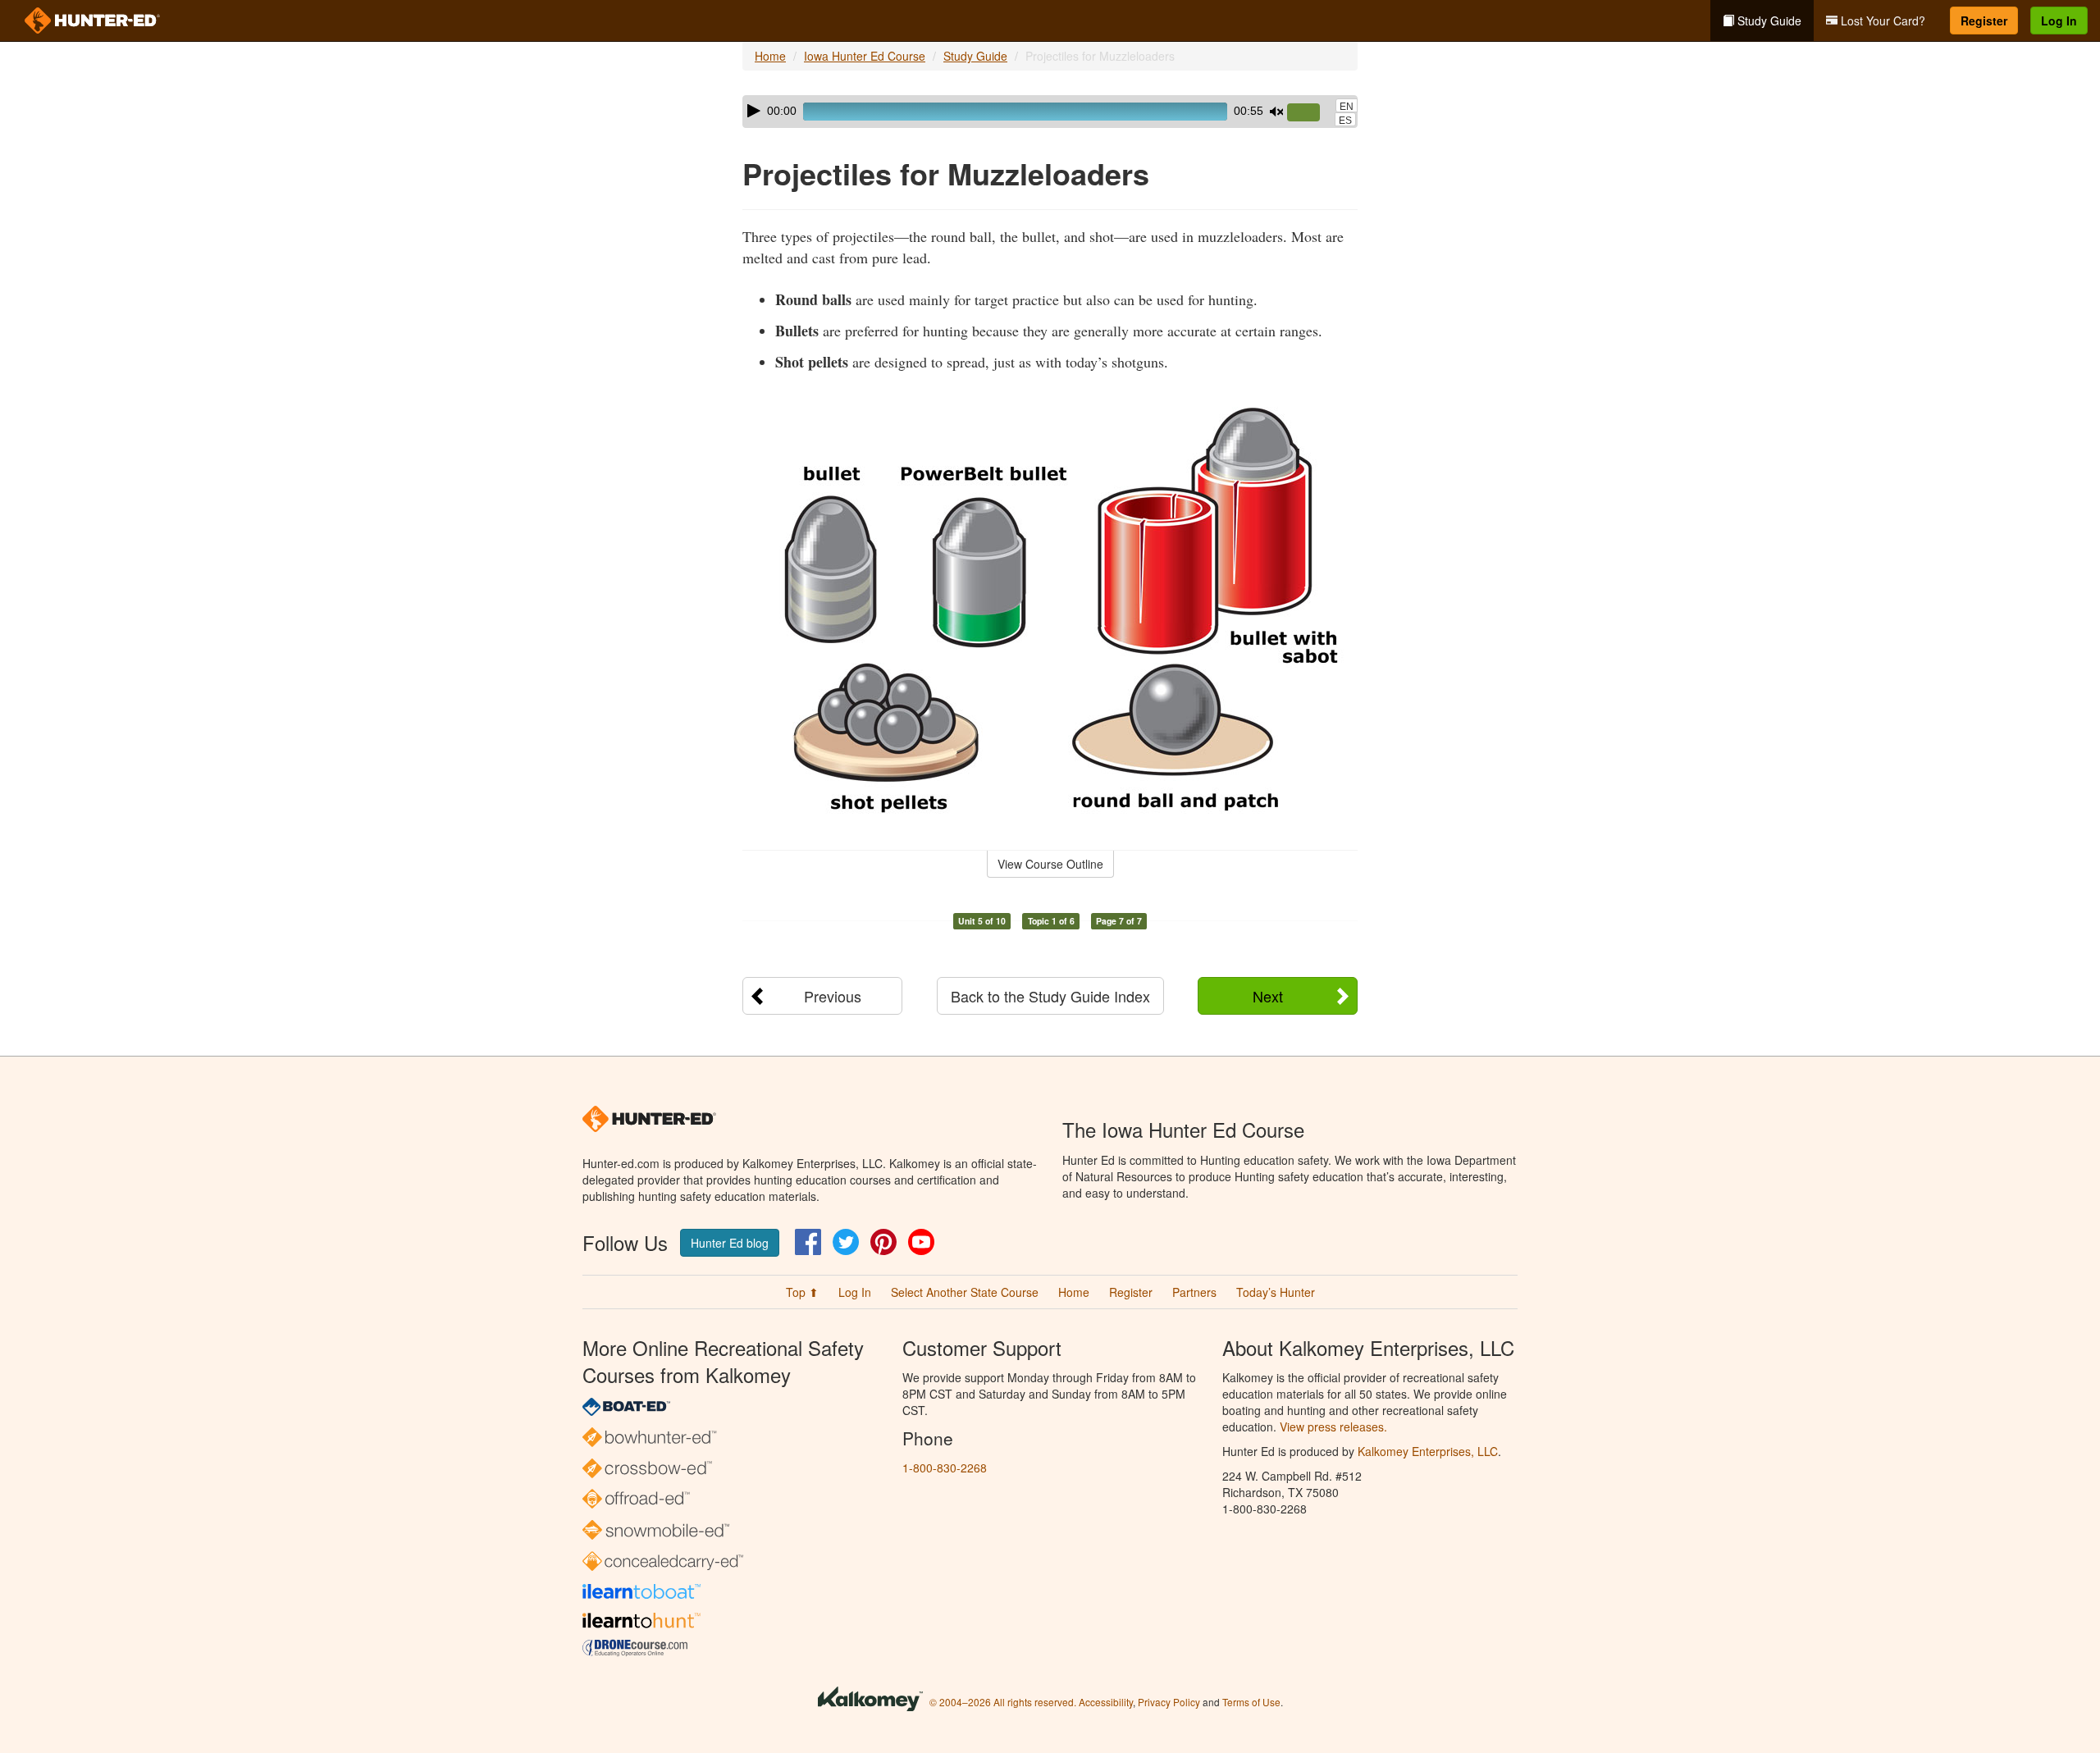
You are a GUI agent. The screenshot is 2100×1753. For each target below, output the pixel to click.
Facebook (808, 1242)
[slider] (1310, 113)
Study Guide (1768, 21)
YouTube (921, 1242)
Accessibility (1106, 1702)
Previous (833, 996)
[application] (1050, 112)
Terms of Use (1251, 1702)
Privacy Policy (1169, 1702)
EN (1347, 107)
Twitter (846, 1242)
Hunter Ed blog (730, 1243)
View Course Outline (1050, 864)
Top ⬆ (802, 1292)
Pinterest (883, 1242)
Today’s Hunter (1276, 1292)
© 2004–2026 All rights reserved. (1003, 1702)
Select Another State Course (965, 1292)
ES (1345, 121)
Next (1268, 996)
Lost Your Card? (1881, 21)
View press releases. (1333, 1427)
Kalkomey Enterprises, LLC (1428, 1451)
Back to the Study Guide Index (1050, 996)
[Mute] (1276, 112)
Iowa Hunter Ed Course (865, 56)
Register (1984, 21)
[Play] (754, 111)
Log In (2059, 21)
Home (770, 56)
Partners (1194, 1292)
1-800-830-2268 (945, 1468)
